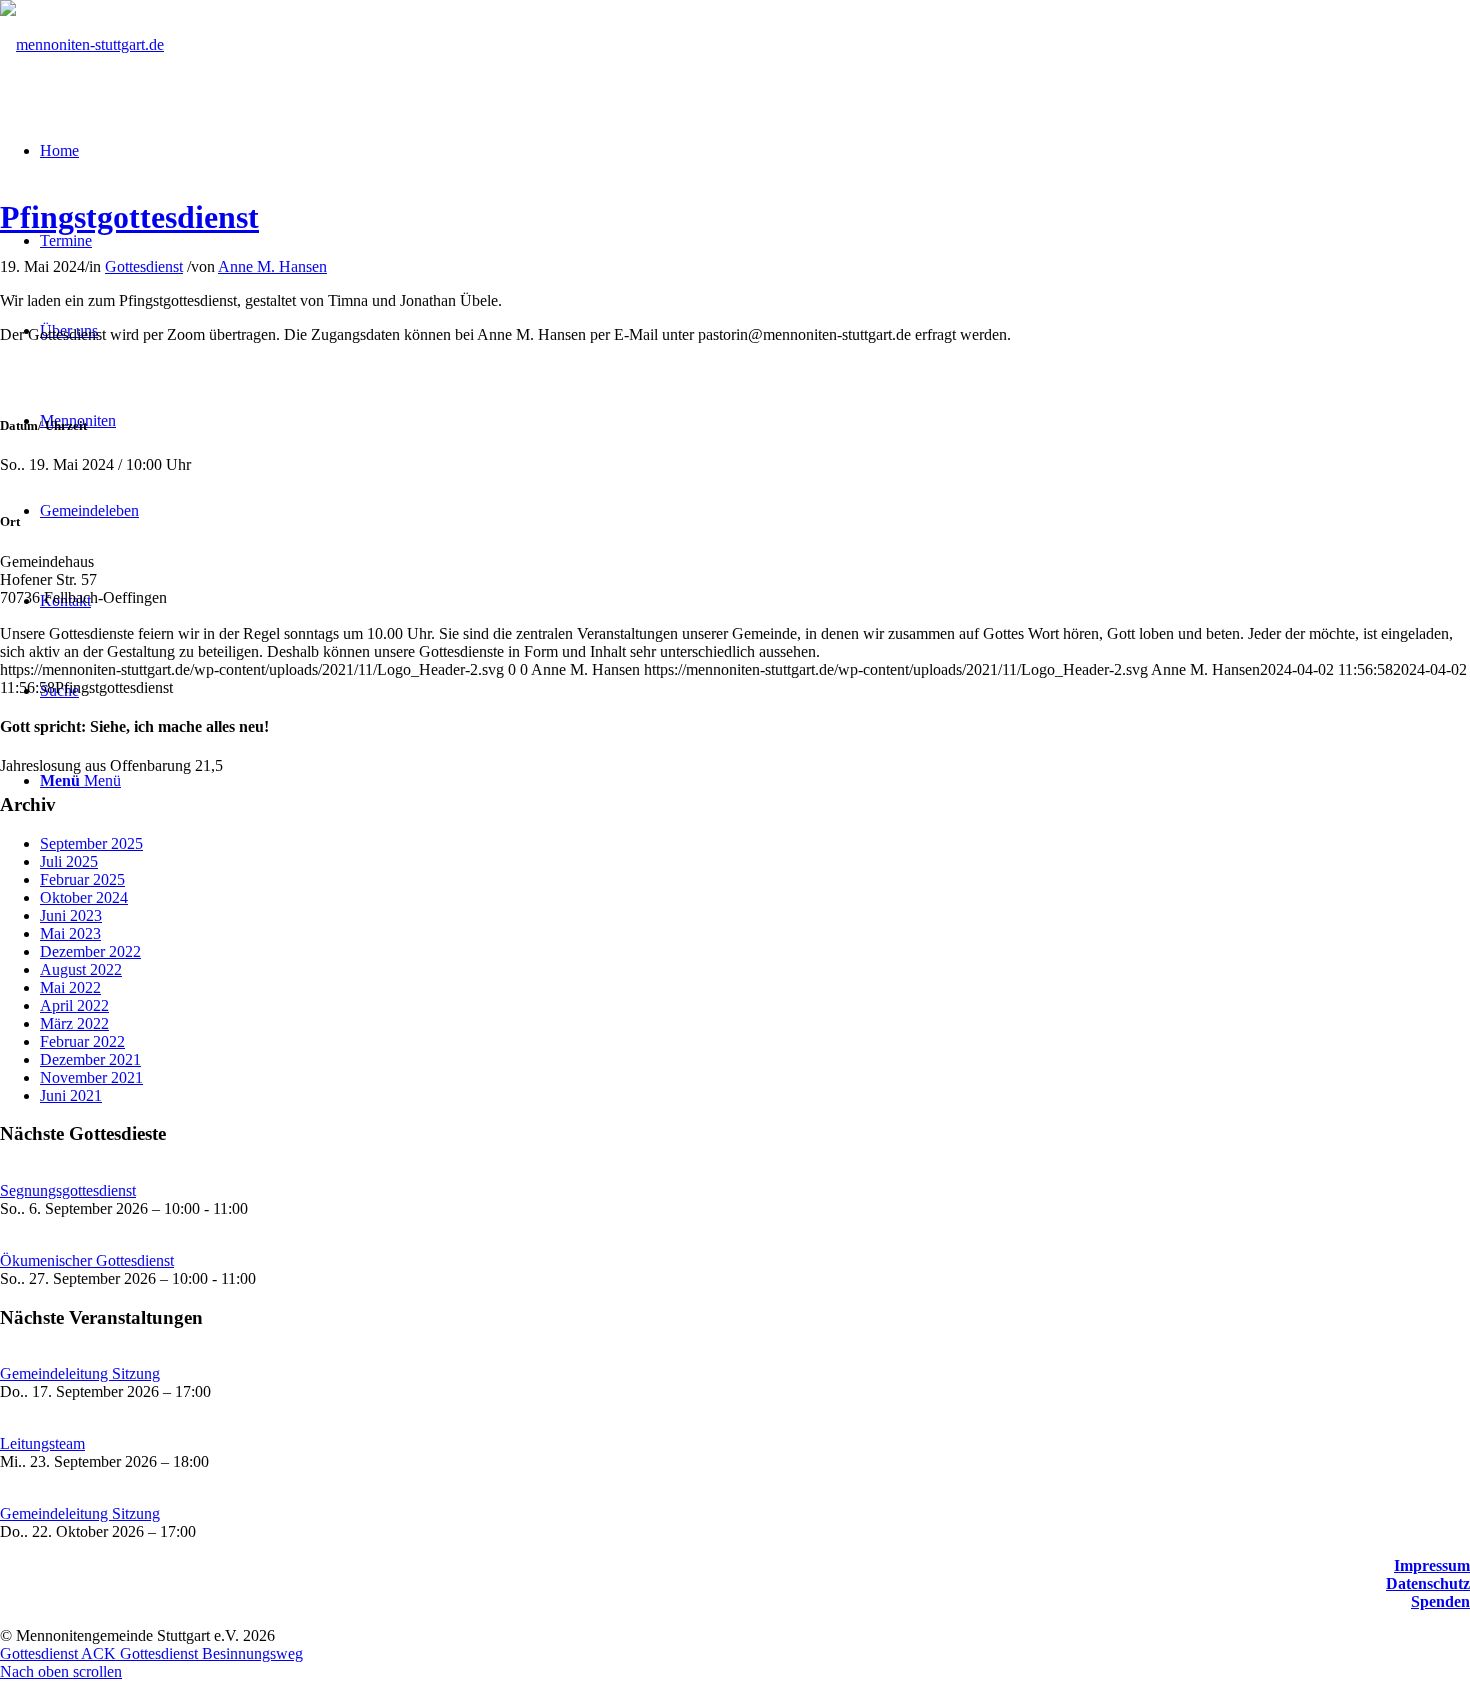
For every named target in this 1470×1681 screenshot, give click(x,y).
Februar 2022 (82, 1041)
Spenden (1440, 1601)
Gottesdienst (144, 266)
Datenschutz (1428, 1583)
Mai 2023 (70, 933)
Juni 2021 (71, 1095)
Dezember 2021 (90, 1059)
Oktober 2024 (84, 897)
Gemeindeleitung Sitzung (80, 1373)
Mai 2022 (70, 987)
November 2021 (91, 1077)
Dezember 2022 (90, 951)
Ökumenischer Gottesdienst (87, 1260)
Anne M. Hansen (272, 266)
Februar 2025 (82, 879)
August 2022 (81, 969)
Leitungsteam (42, 1443)
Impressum (1432, 1565)
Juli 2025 (69, 861)
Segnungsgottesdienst (68, 1190)
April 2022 (74, 1005)
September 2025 (91, 843)
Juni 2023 (71, 915)
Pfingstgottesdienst (129, 217)
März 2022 (74, 1023)
